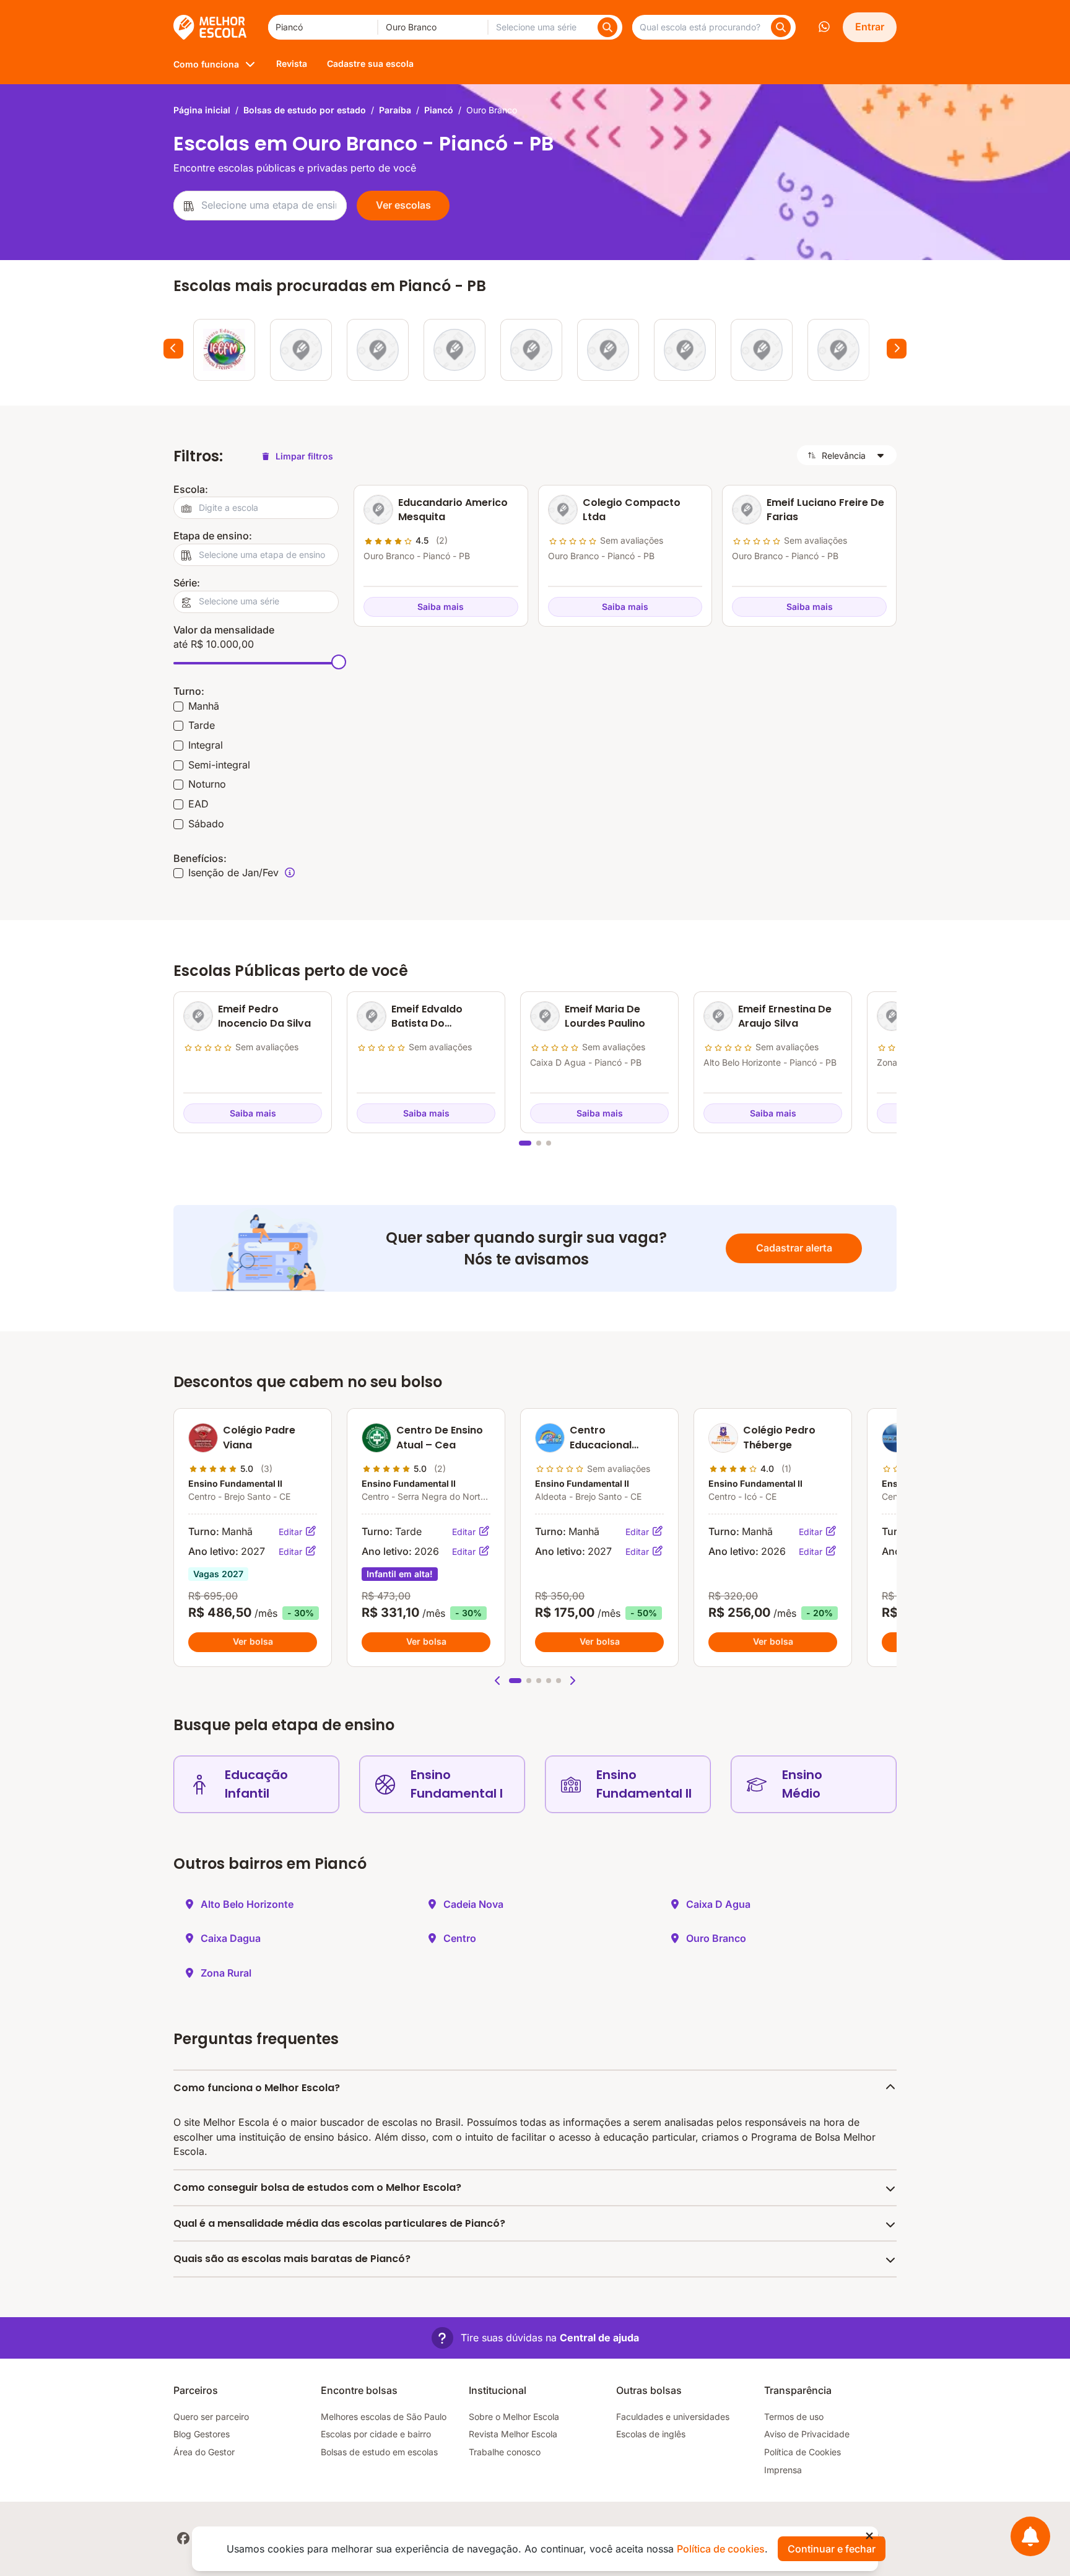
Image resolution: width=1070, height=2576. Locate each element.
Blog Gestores (202, 2434)
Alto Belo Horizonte (247, 1904)
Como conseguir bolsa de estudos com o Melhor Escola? (317, 2187)
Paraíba (395, 110)
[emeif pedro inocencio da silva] (608, 350)
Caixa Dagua (231, 1938)
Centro (460, 1938)
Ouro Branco (716, 1938)
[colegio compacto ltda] (378, 350)
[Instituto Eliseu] (224, 350)
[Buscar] (607, 27)
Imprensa (783, 2470)
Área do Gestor (204, 2452)
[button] (498, 1681)
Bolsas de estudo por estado (305, 110)
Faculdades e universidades (673, 2417)
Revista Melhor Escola (513, 2434)
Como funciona (206, 64)
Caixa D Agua (718, 1904)
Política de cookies (721, 2549)
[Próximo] (897, 349)
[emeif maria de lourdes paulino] (762, 350)
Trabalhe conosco (505, 2452)
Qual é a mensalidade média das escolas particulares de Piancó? (339, 2223)
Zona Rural (226, 1973)
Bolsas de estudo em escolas (379, 2452)
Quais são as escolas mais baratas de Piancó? (292, 2259)
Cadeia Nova (473, 1904)
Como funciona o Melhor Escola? (257, 2088)
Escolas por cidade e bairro (376, 2434)
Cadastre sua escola (370, 63)
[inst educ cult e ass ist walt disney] (455, 350)
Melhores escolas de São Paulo (384, 2417)
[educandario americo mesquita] (301, 350)
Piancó (439, 110)
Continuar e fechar (832, 2549)
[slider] (339, 662)
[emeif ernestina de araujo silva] (838, 350)
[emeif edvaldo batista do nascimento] (685, 350)
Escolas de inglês (651, 2434)
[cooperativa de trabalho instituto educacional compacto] (531, 350)
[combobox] (323, 27)
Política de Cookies (802, 2452)
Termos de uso (794, 2417)
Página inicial (202, 110)
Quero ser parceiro (211, 2417)
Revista (292, 63)
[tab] (525, 1143)
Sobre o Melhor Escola (514, 2417)
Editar (292, 1532)
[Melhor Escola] (211, 27)
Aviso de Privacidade (807, 2434)
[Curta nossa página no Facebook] (183, 2538)
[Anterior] (173, 349)
